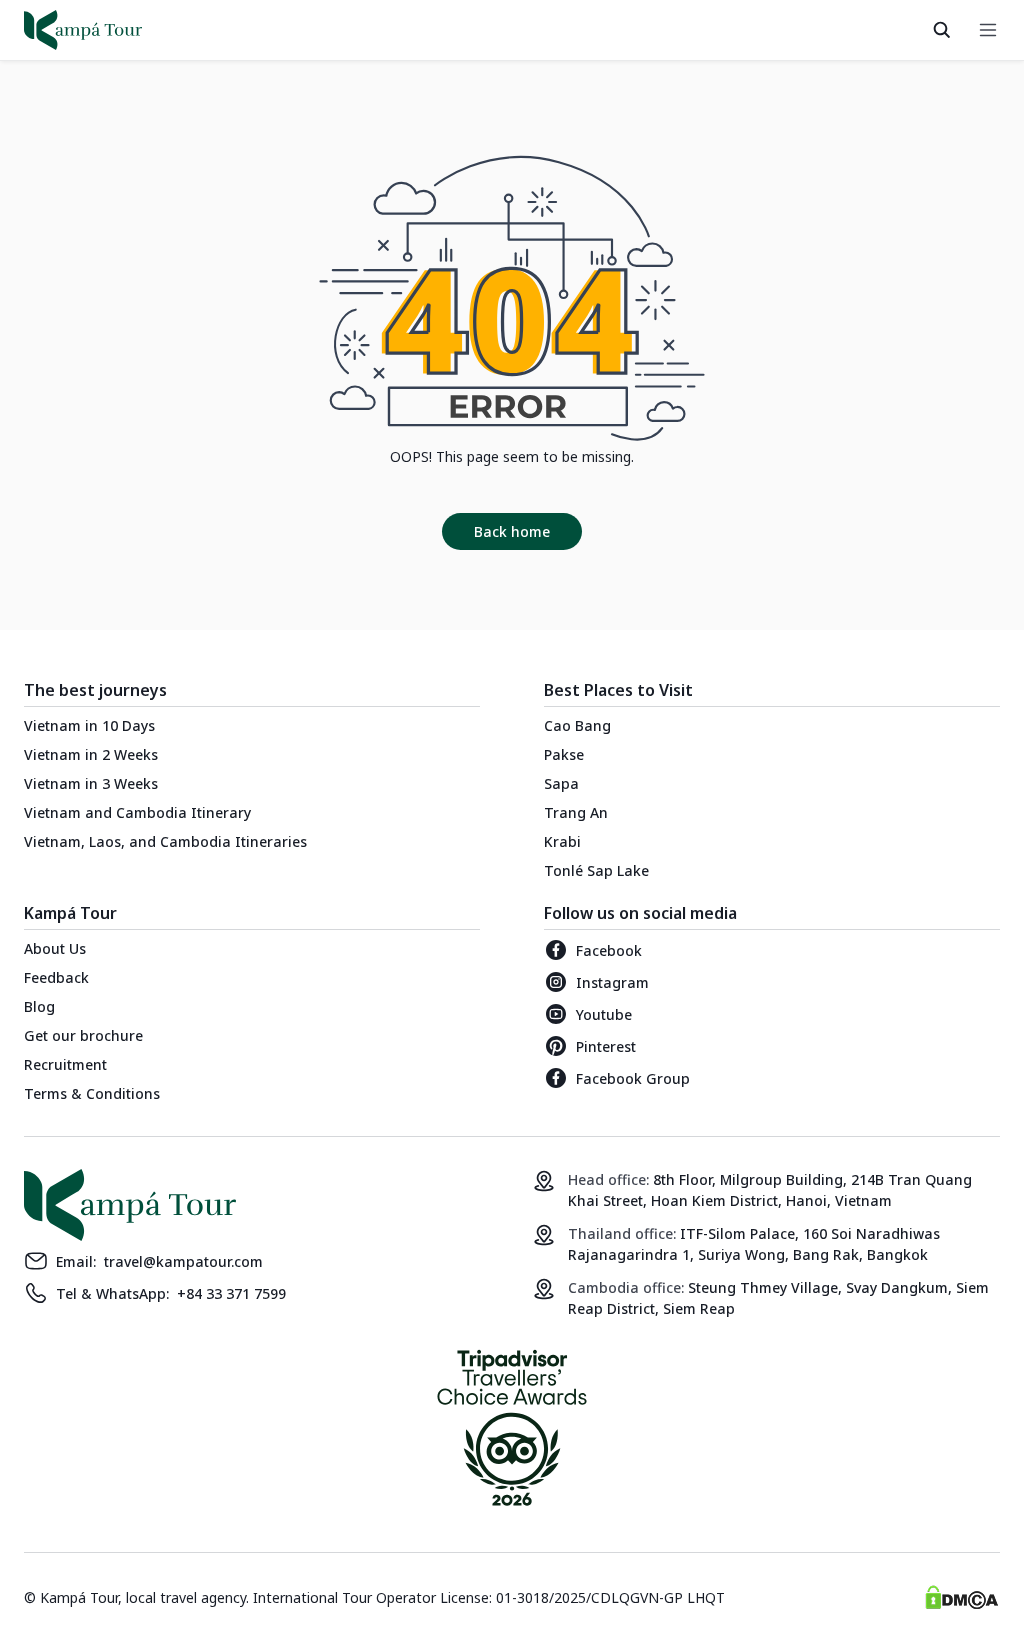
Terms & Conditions (92, 1093)
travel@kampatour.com (183, 1261)
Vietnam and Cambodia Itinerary (137, 812)
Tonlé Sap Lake (596, 870)
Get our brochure (83, 1035)
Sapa (561, 783)
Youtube (604, 1014)
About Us (55, 948)
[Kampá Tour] (83, 30)
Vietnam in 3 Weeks (91, 783)
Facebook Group (633, 1078)
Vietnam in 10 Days (89, 725)
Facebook (609, 950)
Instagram (612, 982)
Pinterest (606, 1046)
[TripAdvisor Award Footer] (512, 1431)
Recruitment (65, 1064)
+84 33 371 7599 (231, 1293)
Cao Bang (577, 725)
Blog (39, 1006)
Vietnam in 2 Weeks (91, 754)
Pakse (564, 754)
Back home (512, 531)
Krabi (562, 841)
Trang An (576, 812)
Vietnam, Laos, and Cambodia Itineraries (165, 841)
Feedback (56, 977)
